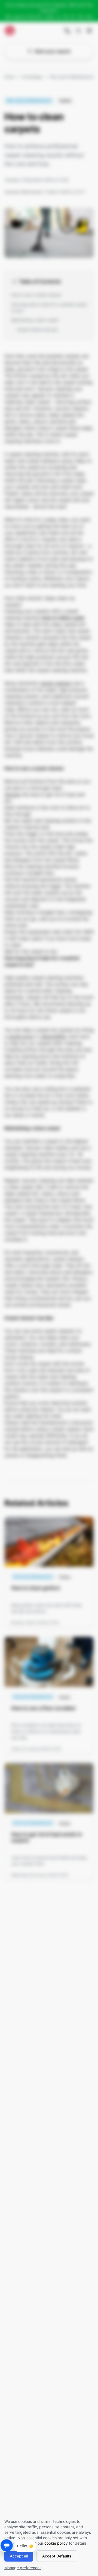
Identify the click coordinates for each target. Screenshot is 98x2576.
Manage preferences (23, 2568)
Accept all (19, 2556)
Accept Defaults (57, 2556)
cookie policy (56, 2543)
